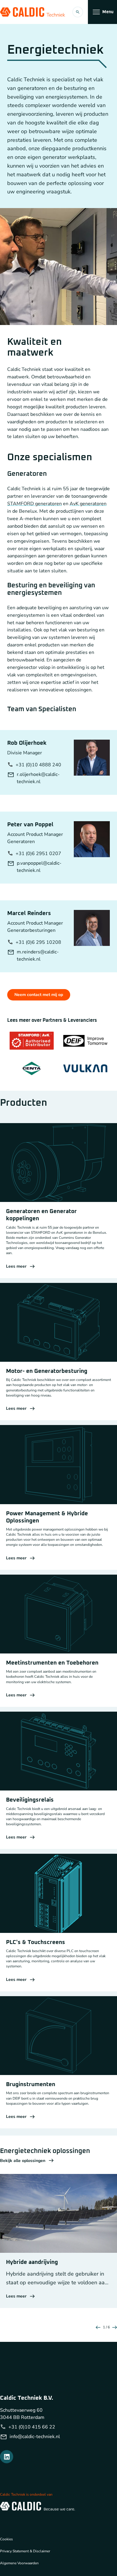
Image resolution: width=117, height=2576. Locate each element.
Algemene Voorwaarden (19, 2563)
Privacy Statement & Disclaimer (25, 2551)
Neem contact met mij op (39, 995)
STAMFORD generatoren (34, 504)
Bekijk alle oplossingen (23, 2161)
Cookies (6, 2539)
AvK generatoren (88, 504)
